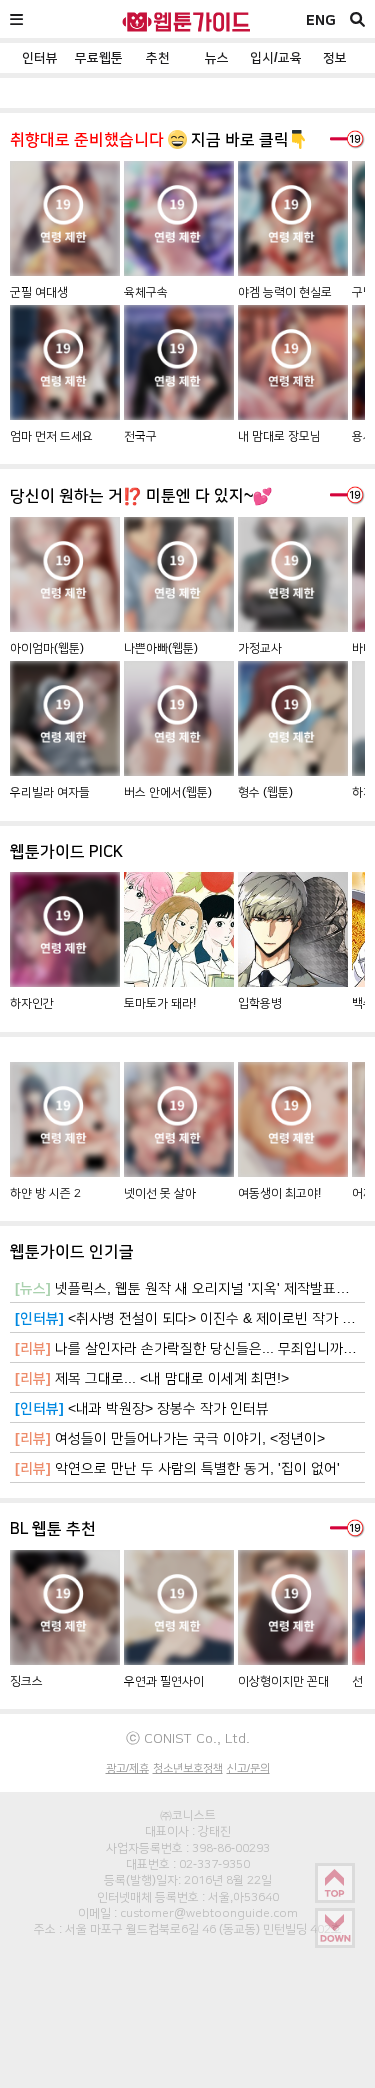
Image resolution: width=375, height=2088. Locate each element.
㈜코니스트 (188, 1815)
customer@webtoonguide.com (209, 1913)
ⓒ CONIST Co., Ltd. (188, 1738)
